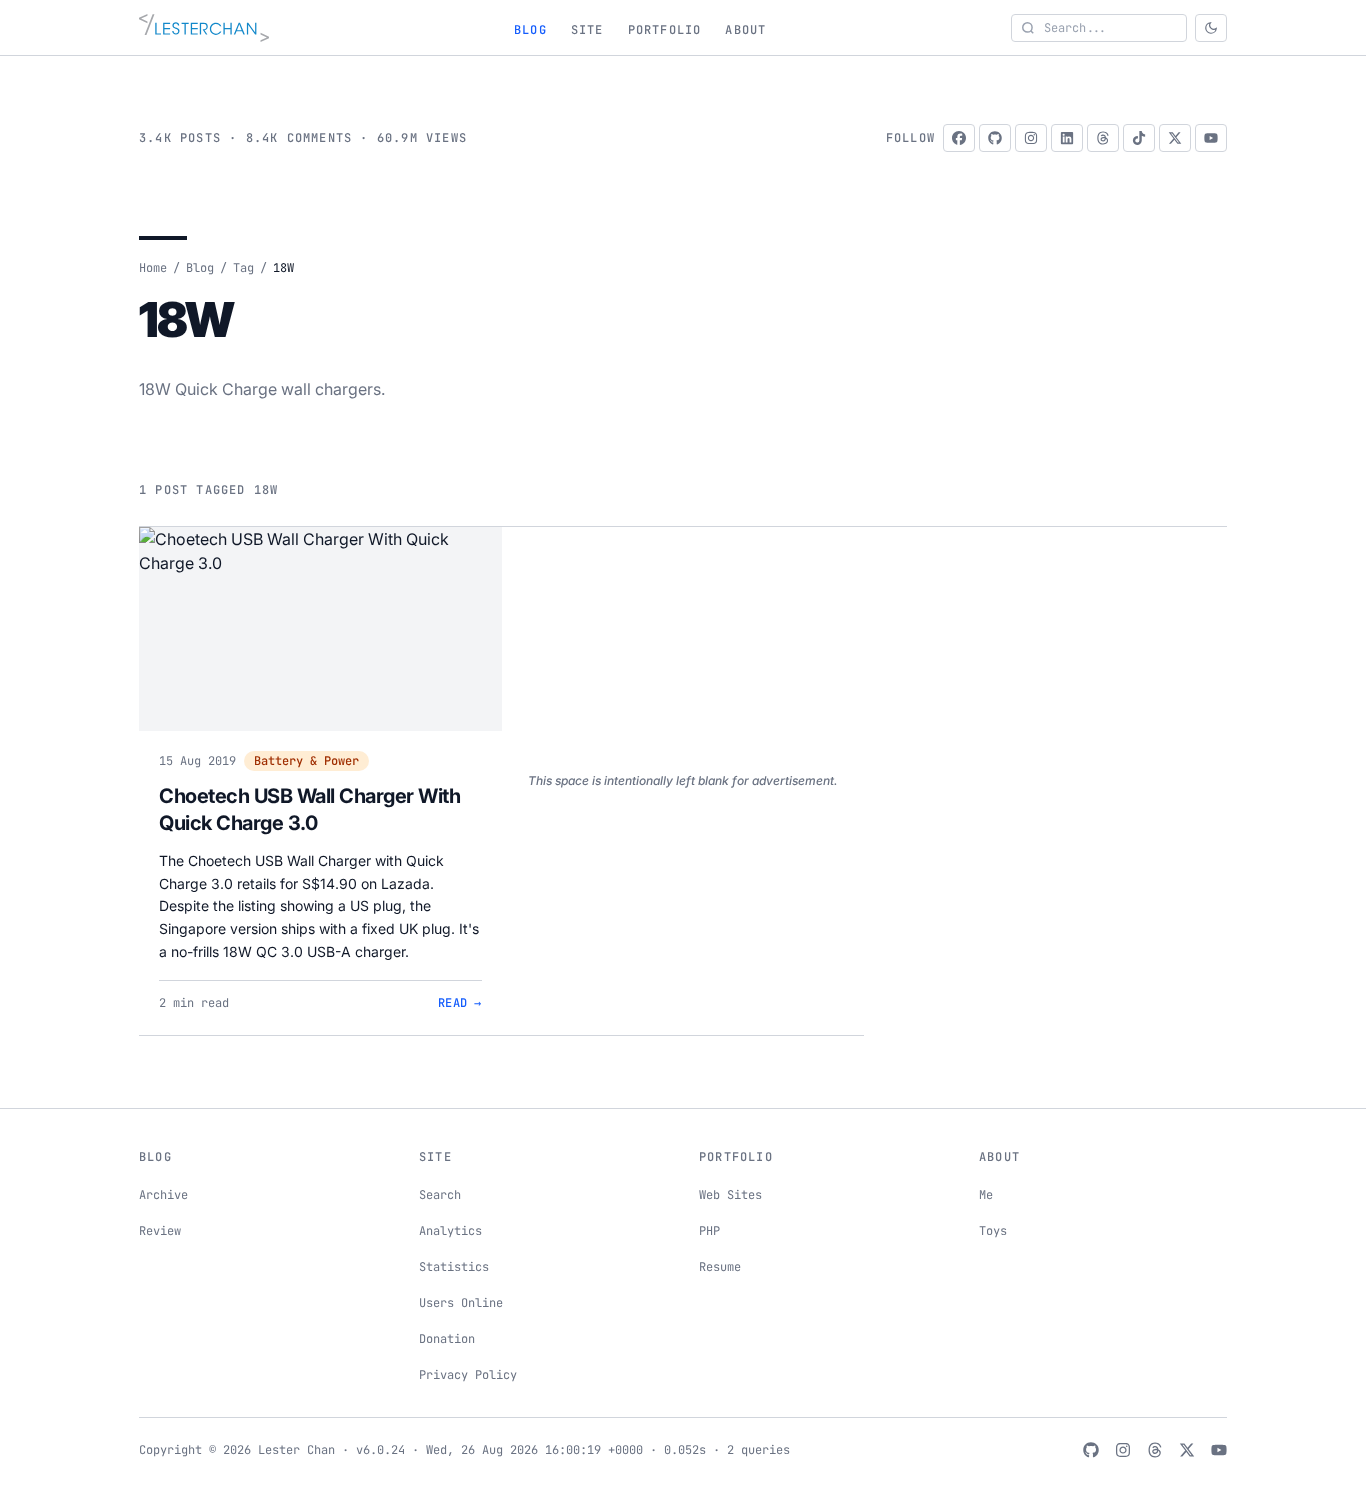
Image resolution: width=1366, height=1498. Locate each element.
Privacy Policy (468, 1375)
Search (440, 1195)
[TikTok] (1139, 138)
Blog (530, 30)
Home (153, 268)
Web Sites (730, 1195)
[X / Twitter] (1175, 138)
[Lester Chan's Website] (204, 28)
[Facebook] (959, 138)
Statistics (454, 1267)
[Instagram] (1031, 138)
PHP (709, 1231)
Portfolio (665, 30)
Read (460, 1003)
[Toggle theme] (1211, 28)
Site (587, 30)
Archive (163, 1195)
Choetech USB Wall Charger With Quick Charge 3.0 (309, 810)
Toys (993, 1231)
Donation (447, 1339)
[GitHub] (995, 138)
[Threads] (1103, 138)
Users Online (461, 1303)
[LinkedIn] (1067, 138)
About (745, 30)
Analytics (450, 1231)
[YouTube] (1211, 138)
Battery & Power (306, 761)
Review (160, 1231)
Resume (720, 1267)
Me (986, 1195)
